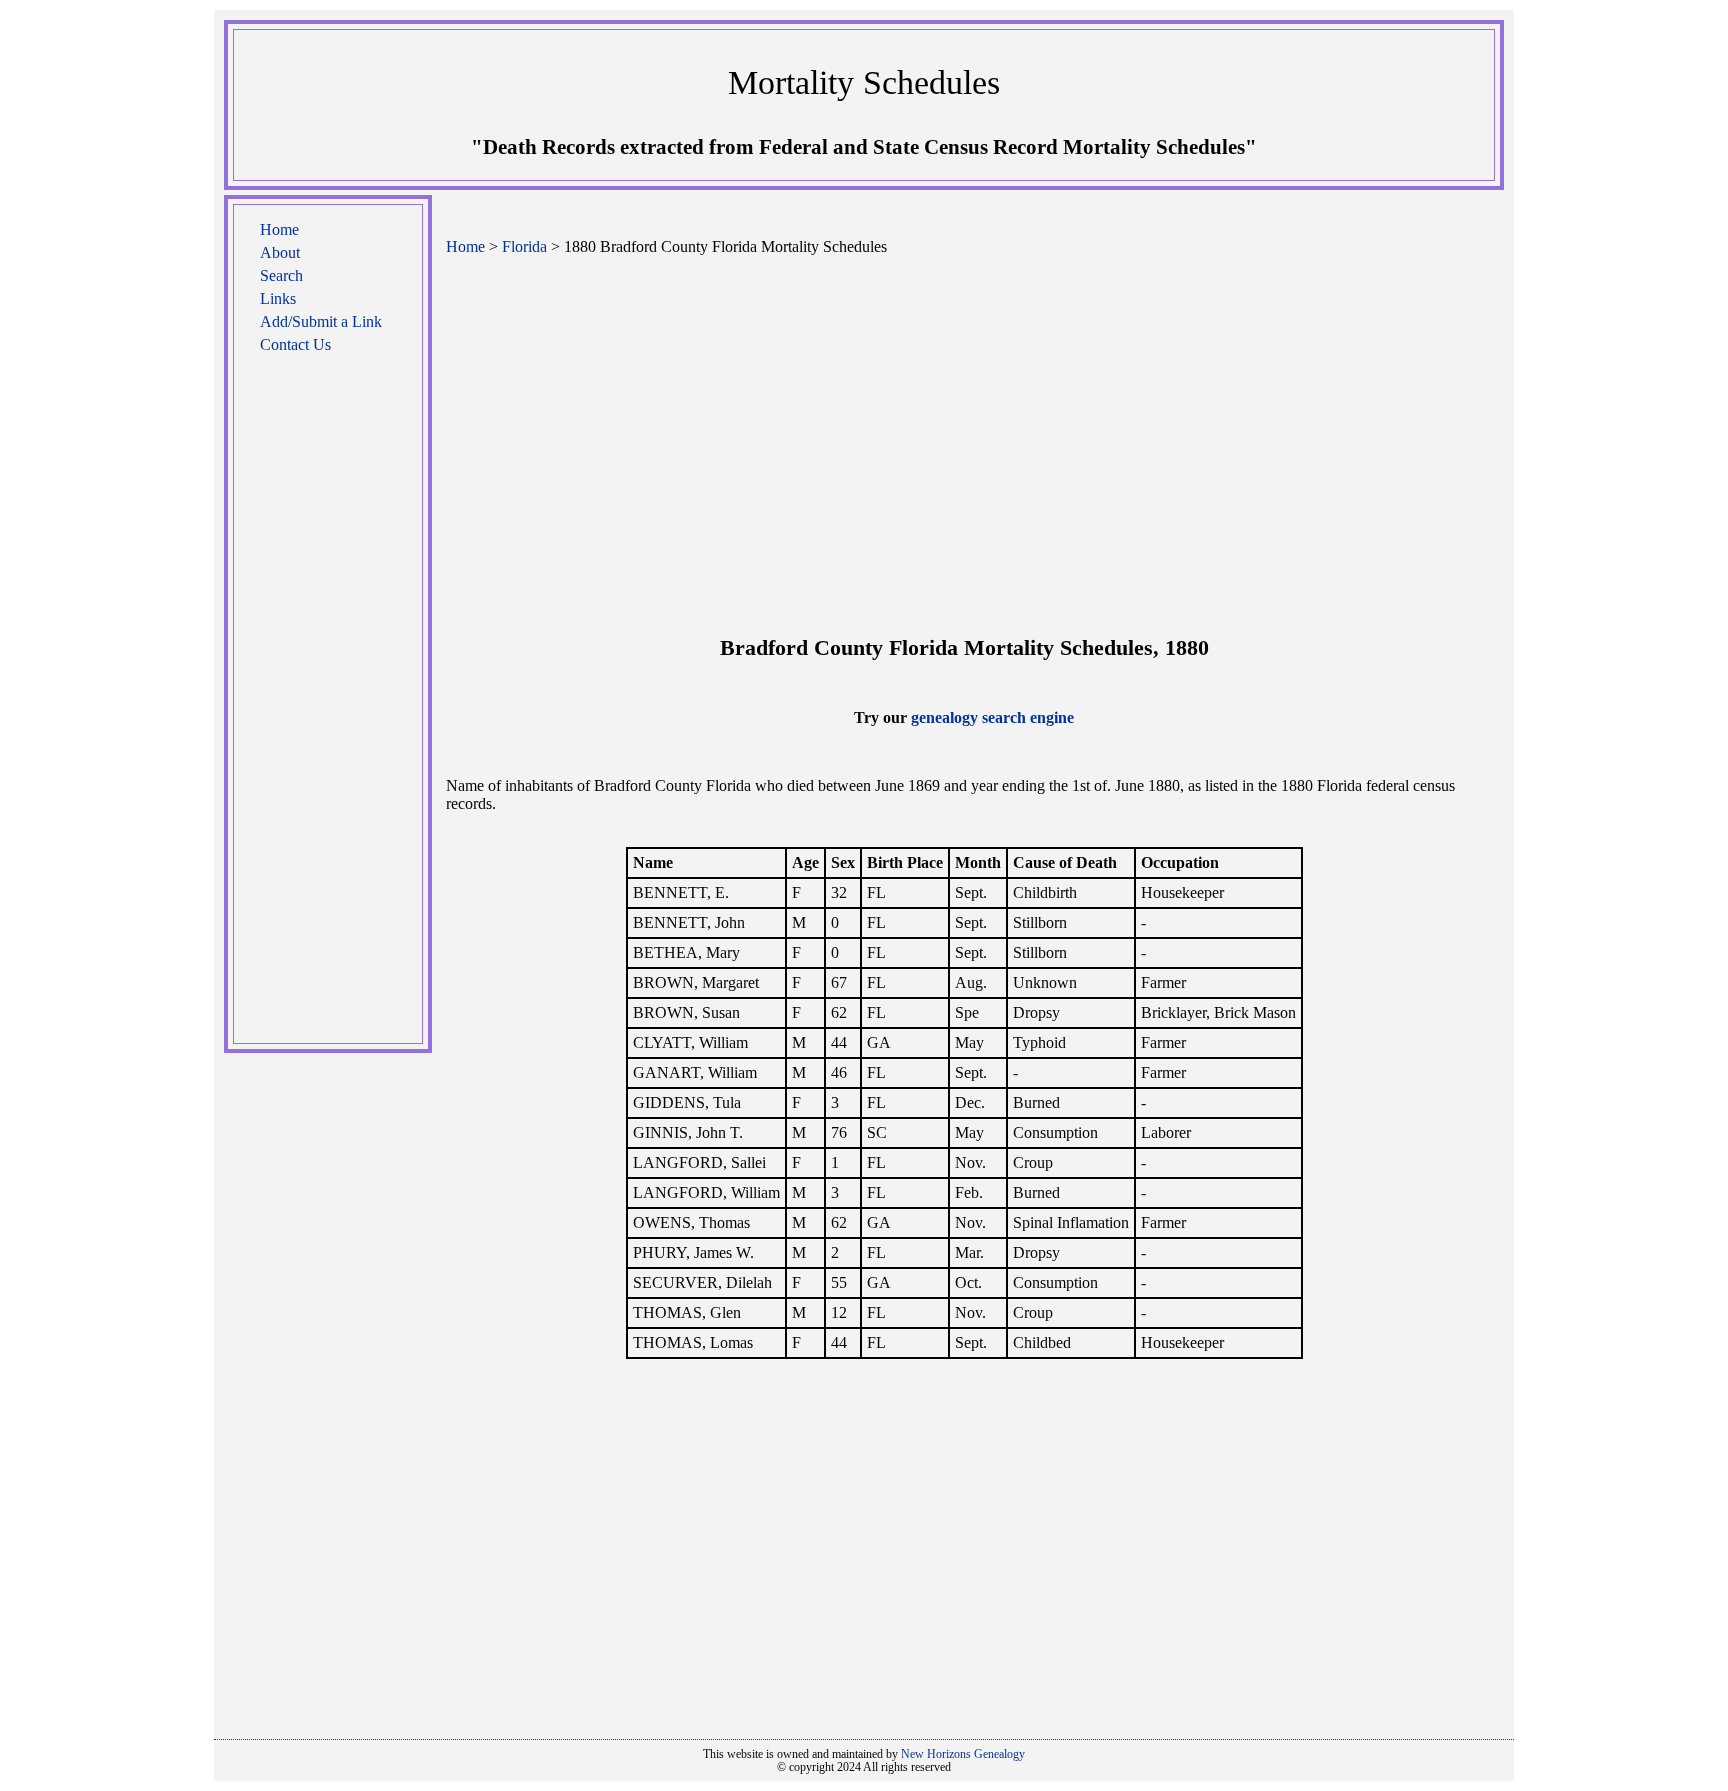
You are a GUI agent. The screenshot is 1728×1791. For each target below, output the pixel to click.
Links (278, 298)
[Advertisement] (328, 709)
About (280, 252)
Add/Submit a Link (321, 321)
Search (281, 275)
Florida (524, 246)
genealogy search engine (992, 717)
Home (279, 229)
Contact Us (295, 344)
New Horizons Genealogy (963, 1754)
